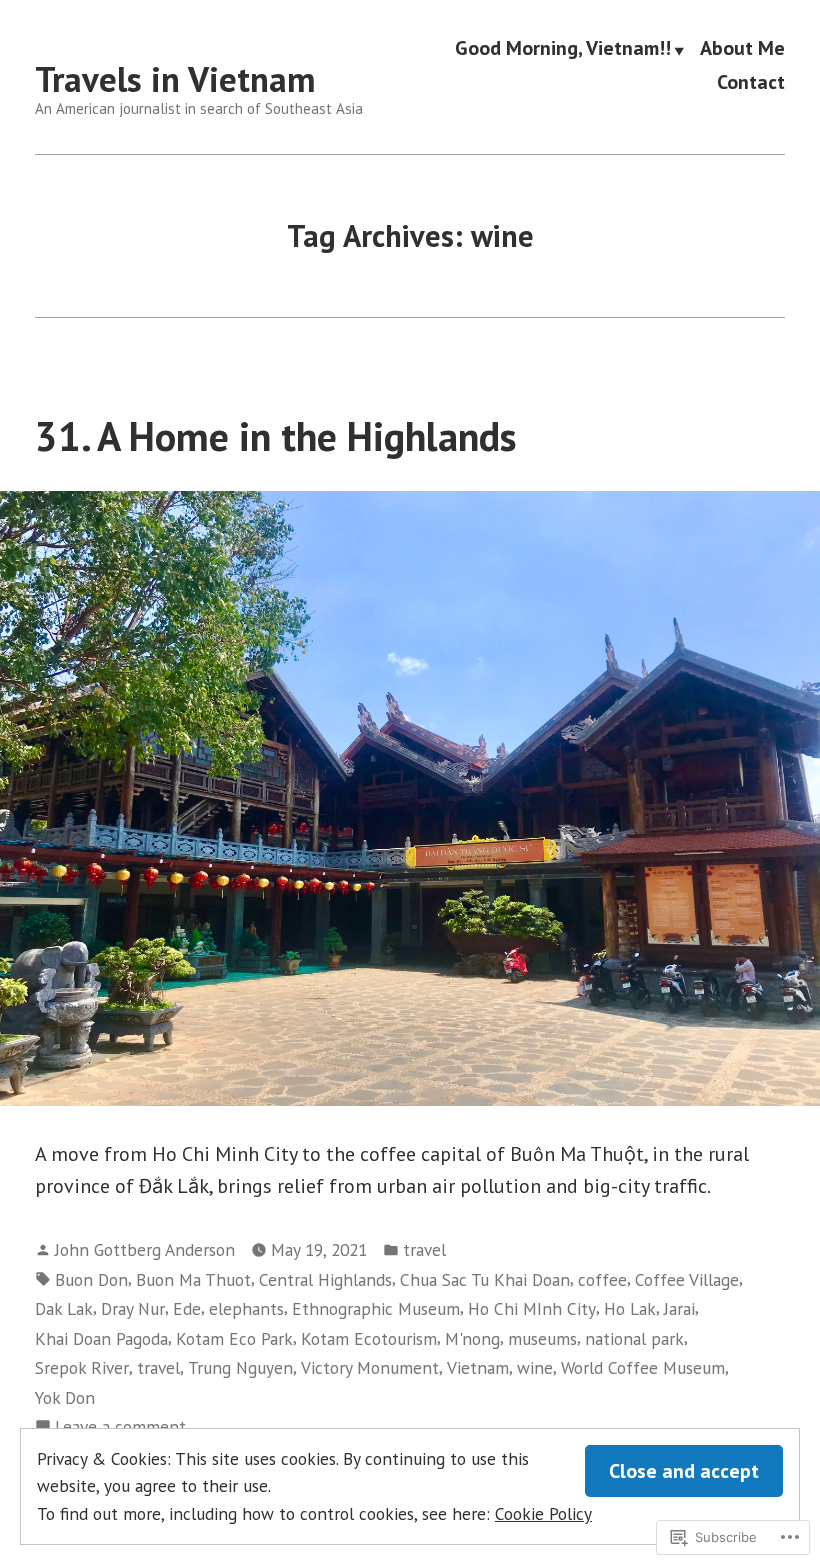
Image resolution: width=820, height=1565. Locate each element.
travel (424, 1249)
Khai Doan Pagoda (101, 1338)
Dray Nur (133, 1308)
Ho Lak (630, 1308)
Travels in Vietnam (175, 79)
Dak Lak (64, 1308)
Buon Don (91, 1279)
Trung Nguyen (240, 1367)
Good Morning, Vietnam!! (563, 49)
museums (542, 1338)
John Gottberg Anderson (145, 1249)
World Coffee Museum (643, 1367)
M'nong (472, 1338)
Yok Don (65, 1397)
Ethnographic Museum (376, 1308)
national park (634, 1338)
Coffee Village (687, 1279)
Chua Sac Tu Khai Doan (485, 1279)
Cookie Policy (543, 1513)
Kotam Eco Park (234, 1338)
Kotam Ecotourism (369, 1338)
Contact (751, 81)
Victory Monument (370, 1367)
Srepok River (82, 1367)
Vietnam (478, 1367)
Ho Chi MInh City (532, 1308)
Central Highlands (325, 1279)
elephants (246, 1308)
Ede (187, 1308)
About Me (742, 49)
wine (535, 1367)
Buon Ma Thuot (193, 1279)
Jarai (679, 1308)
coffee (602, 1279)
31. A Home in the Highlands (276, 436)
